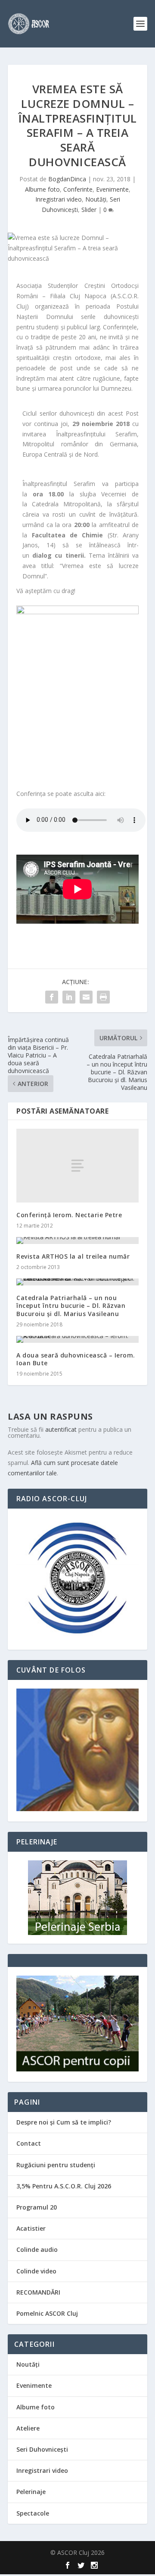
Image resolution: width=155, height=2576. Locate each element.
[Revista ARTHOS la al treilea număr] (77, 1241)
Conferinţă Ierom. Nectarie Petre (69, 1215)
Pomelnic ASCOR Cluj (47, 2313)
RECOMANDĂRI (38, 2292)
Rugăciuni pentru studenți (56, 2165)
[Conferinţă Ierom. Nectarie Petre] (77, 1165)
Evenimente (112, 189)
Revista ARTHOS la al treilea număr (73, 1256)
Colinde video (36, 2271)
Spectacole (33, 2513)
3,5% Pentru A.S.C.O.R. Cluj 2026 (64, 2186)
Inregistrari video (59, 199)
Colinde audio (37, 2249)
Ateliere (28, 2428)
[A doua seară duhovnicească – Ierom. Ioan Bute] (77, 1339)
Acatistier (31, 2228)
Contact (29, 2143)
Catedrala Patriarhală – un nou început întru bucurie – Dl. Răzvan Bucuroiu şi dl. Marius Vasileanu (71, 1305)
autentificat (61, 1429)
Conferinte (78, 189)
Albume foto (42, 189)
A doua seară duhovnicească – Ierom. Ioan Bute (76, 1359)
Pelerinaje (31, 2492)
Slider (89, 210)
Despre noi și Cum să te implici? (64, 2122)
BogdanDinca (67, 179)
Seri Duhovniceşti (42, 2449)
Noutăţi (96, 199)
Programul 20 (37, 2207)
